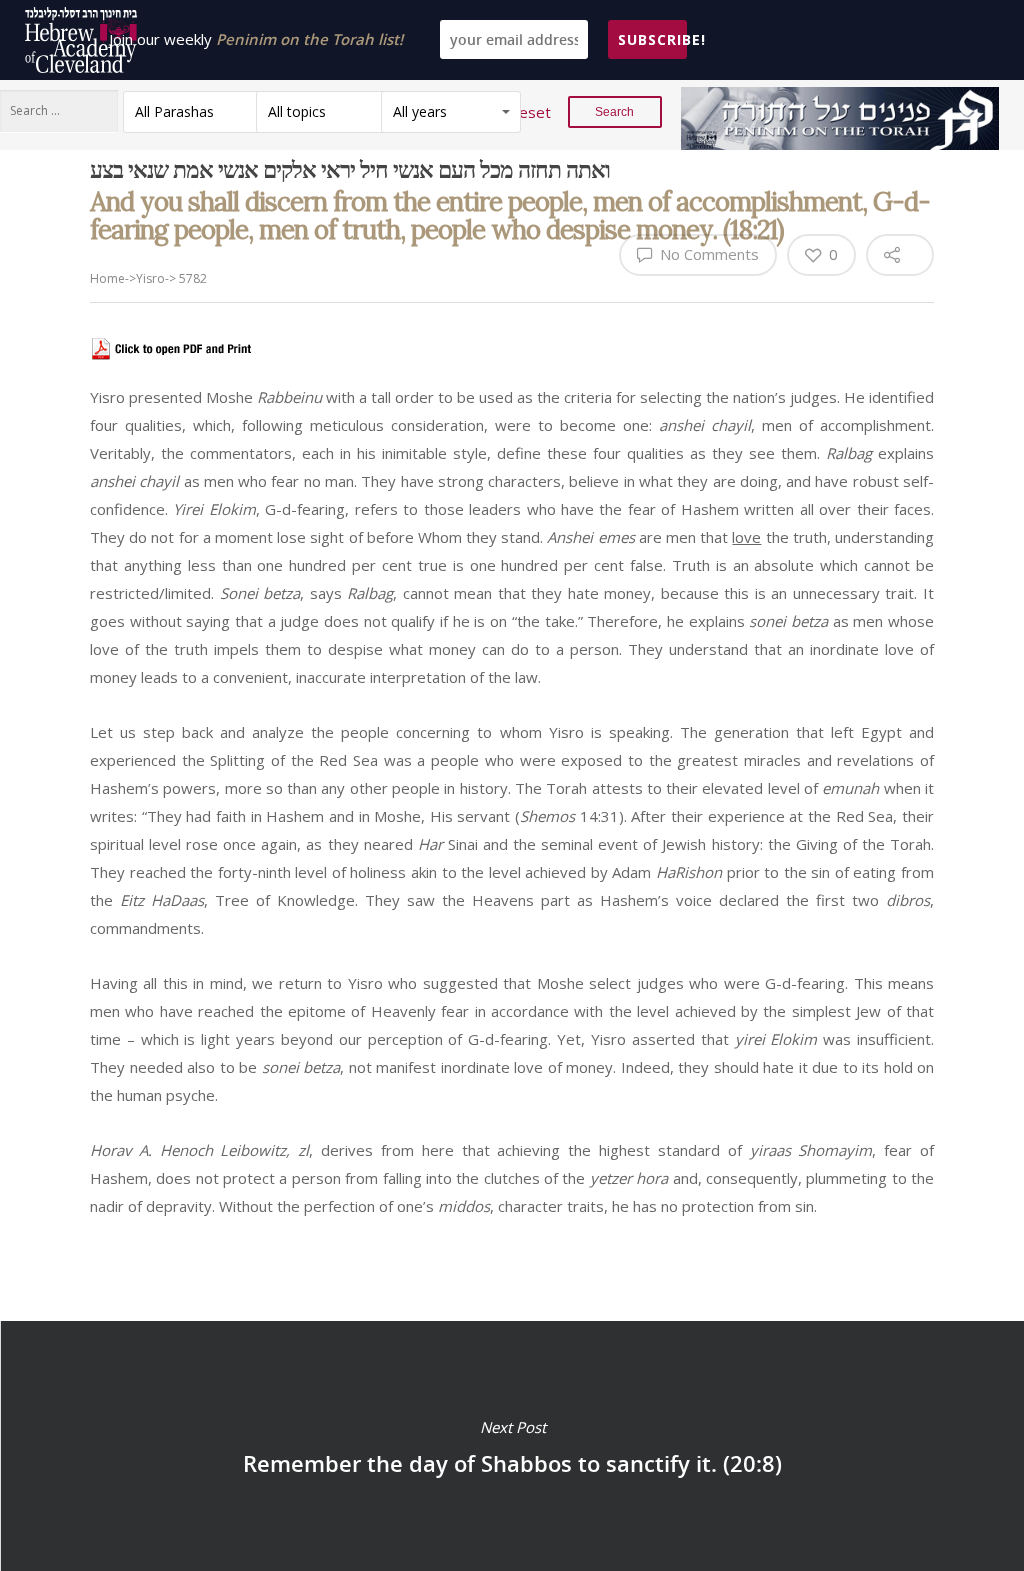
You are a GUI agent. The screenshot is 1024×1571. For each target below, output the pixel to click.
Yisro (150, 278)
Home (107, 278)
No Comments (707, 254)
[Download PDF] (172, 369)
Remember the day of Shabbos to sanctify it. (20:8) (512, 1446)
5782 (193, 278)
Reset (530, 112)
